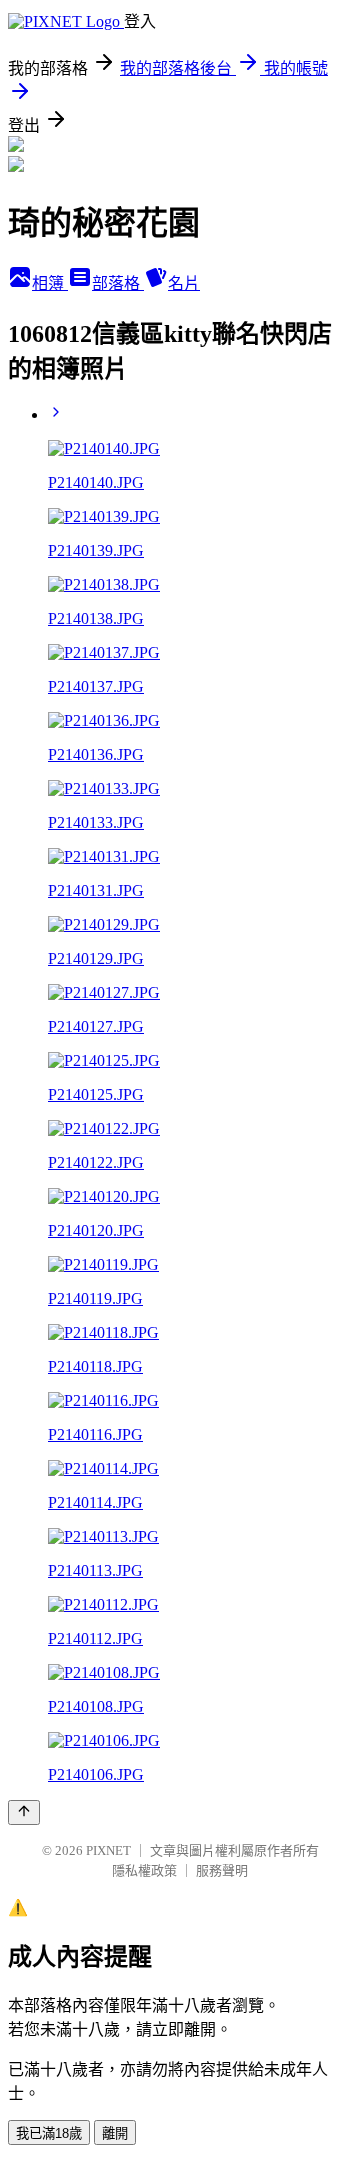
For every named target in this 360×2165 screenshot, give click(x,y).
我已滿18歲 (49, 2133)
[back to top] (24, 1812)
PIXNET (108, 1850)
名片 (184, 283)
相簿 (50, 283)
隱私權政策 (144, 1870)
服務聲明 (222, 1870)
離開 (115, 2133)
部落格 (118, 283)
